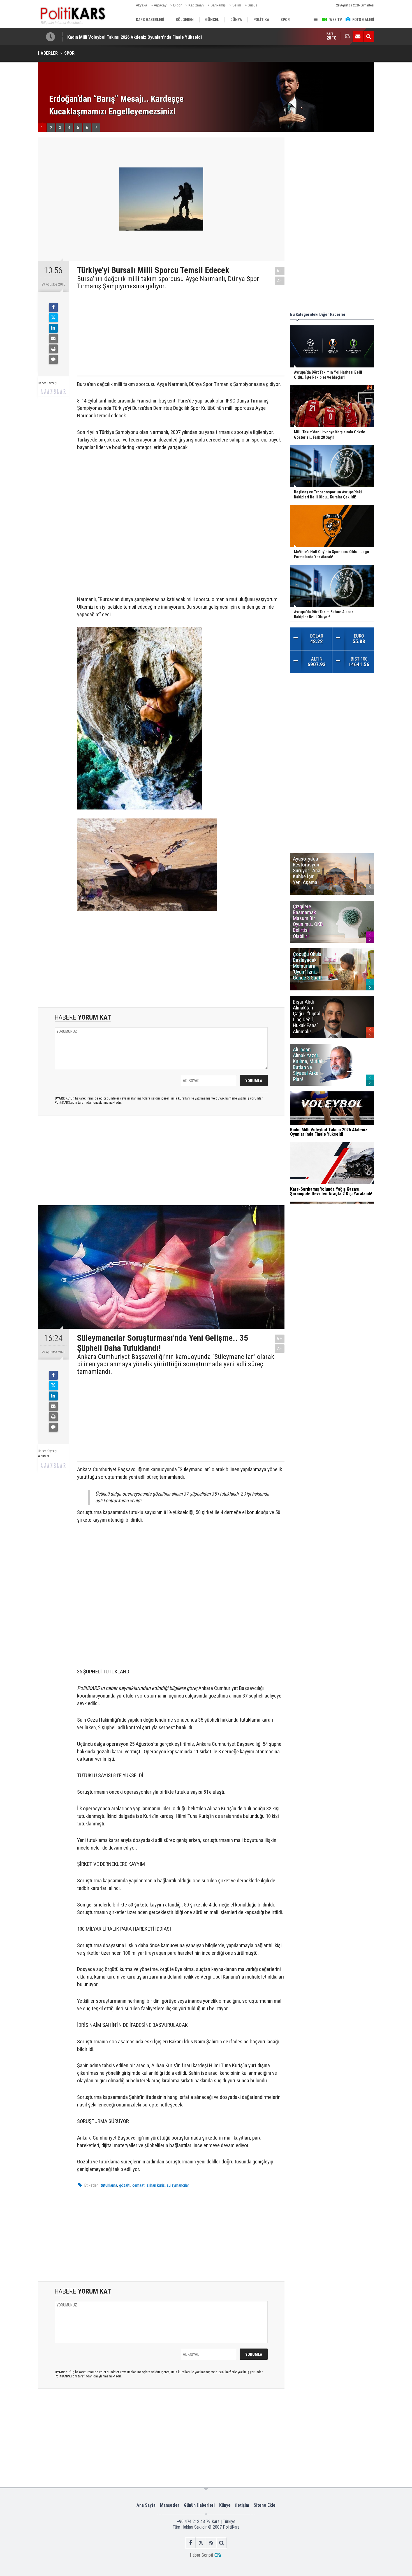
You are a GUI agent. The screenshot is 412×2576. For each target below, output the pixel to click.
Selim (237, 5)
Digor (177, 5)
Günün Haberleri (199, 2505)
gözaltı (125, 2185)
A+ (280, 271)
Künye (225, 2505)
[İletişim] (358, 36)
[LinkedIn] (53, 328)
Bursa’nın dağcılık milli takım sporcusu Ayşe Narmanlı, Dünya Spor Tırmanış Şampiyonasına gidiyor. (168, 283)
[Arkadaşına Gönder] (53, 339)
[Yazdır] (53, 349)
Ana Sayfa (146, 2505)
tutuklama (109, 2185)
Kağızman (196, 5)
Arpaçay (160, 5)
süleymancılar (178, 2185)
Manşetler (170, 2505)
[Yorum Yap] (53, 359)
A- (280, 281)
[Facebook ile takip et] (190, 2543)
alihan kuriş (156, 2185)
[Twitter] (53, 318)
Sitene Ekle (265, 2505)
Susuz (253, 5)
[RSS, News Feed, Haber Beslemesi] (211, 2543)
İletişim (242, 2505)
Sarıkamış (218, 5)
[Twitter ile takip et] (201, 2543)
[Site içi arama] (369, 36)
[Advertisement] (176, 332)
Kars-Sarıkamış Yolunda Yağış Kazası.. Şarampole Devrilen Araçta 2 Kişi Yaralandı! (146, 37)
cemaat (138, 2185)
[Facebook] (53, 307)
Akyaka (142, 5)
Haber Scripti (201, 2555)
